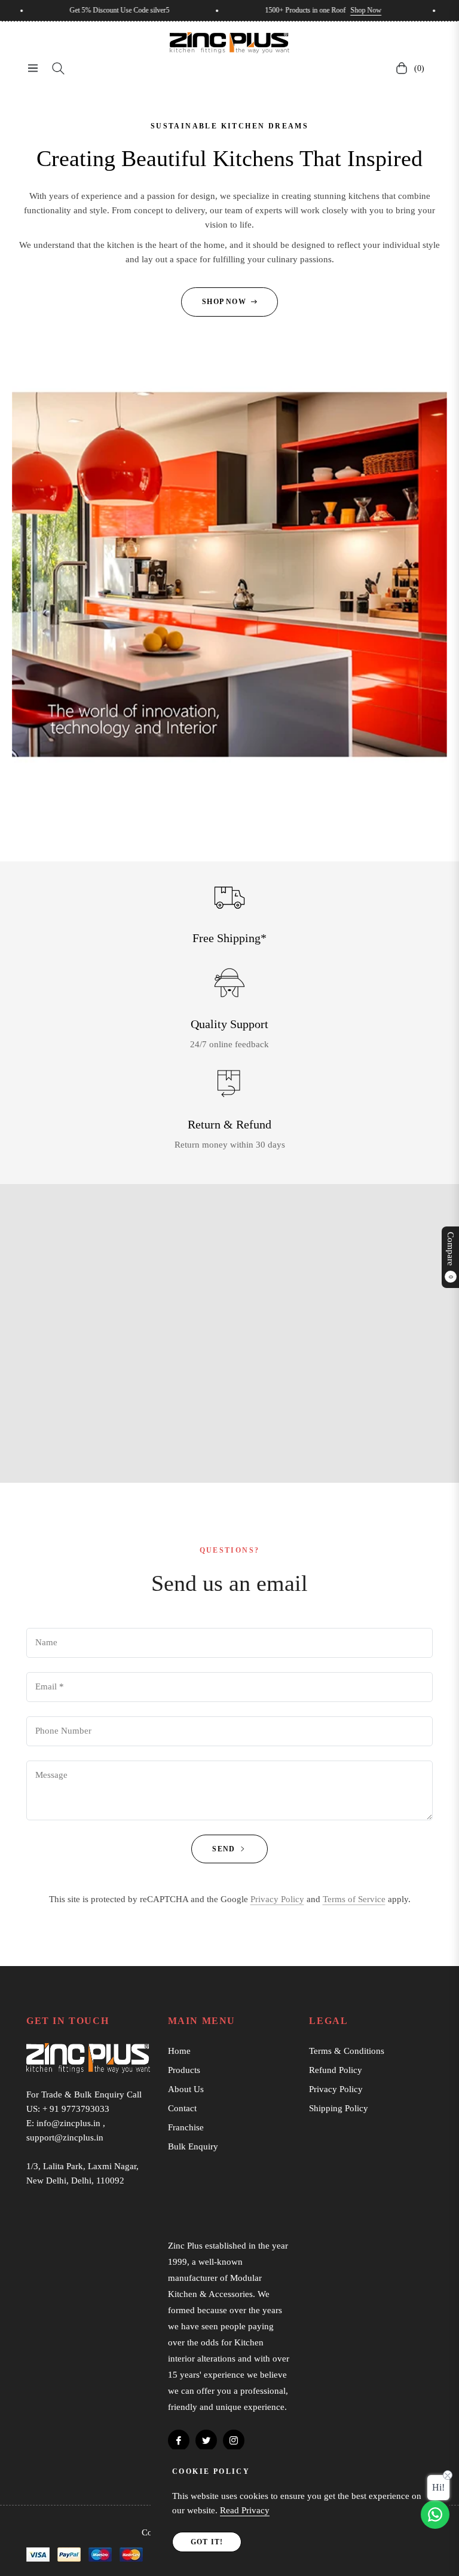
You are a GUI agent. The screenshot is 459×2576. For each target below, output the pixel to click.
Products (184, 2070)
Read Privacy (245, 2510)
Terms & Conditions (347, 2051)
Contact (182, 2108)
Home (179, 2051)
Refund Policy (336, 2070)
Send (225, 1849)
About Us (186, 2089)
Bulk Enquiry (193, 2146)
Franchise (186, 2127)
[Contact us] (435, 2514)
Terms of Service (354, 1899)
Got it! (207, 2542)
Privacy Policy (277, 1899)
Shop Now (324, 10)
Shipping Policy (339, 2108)
